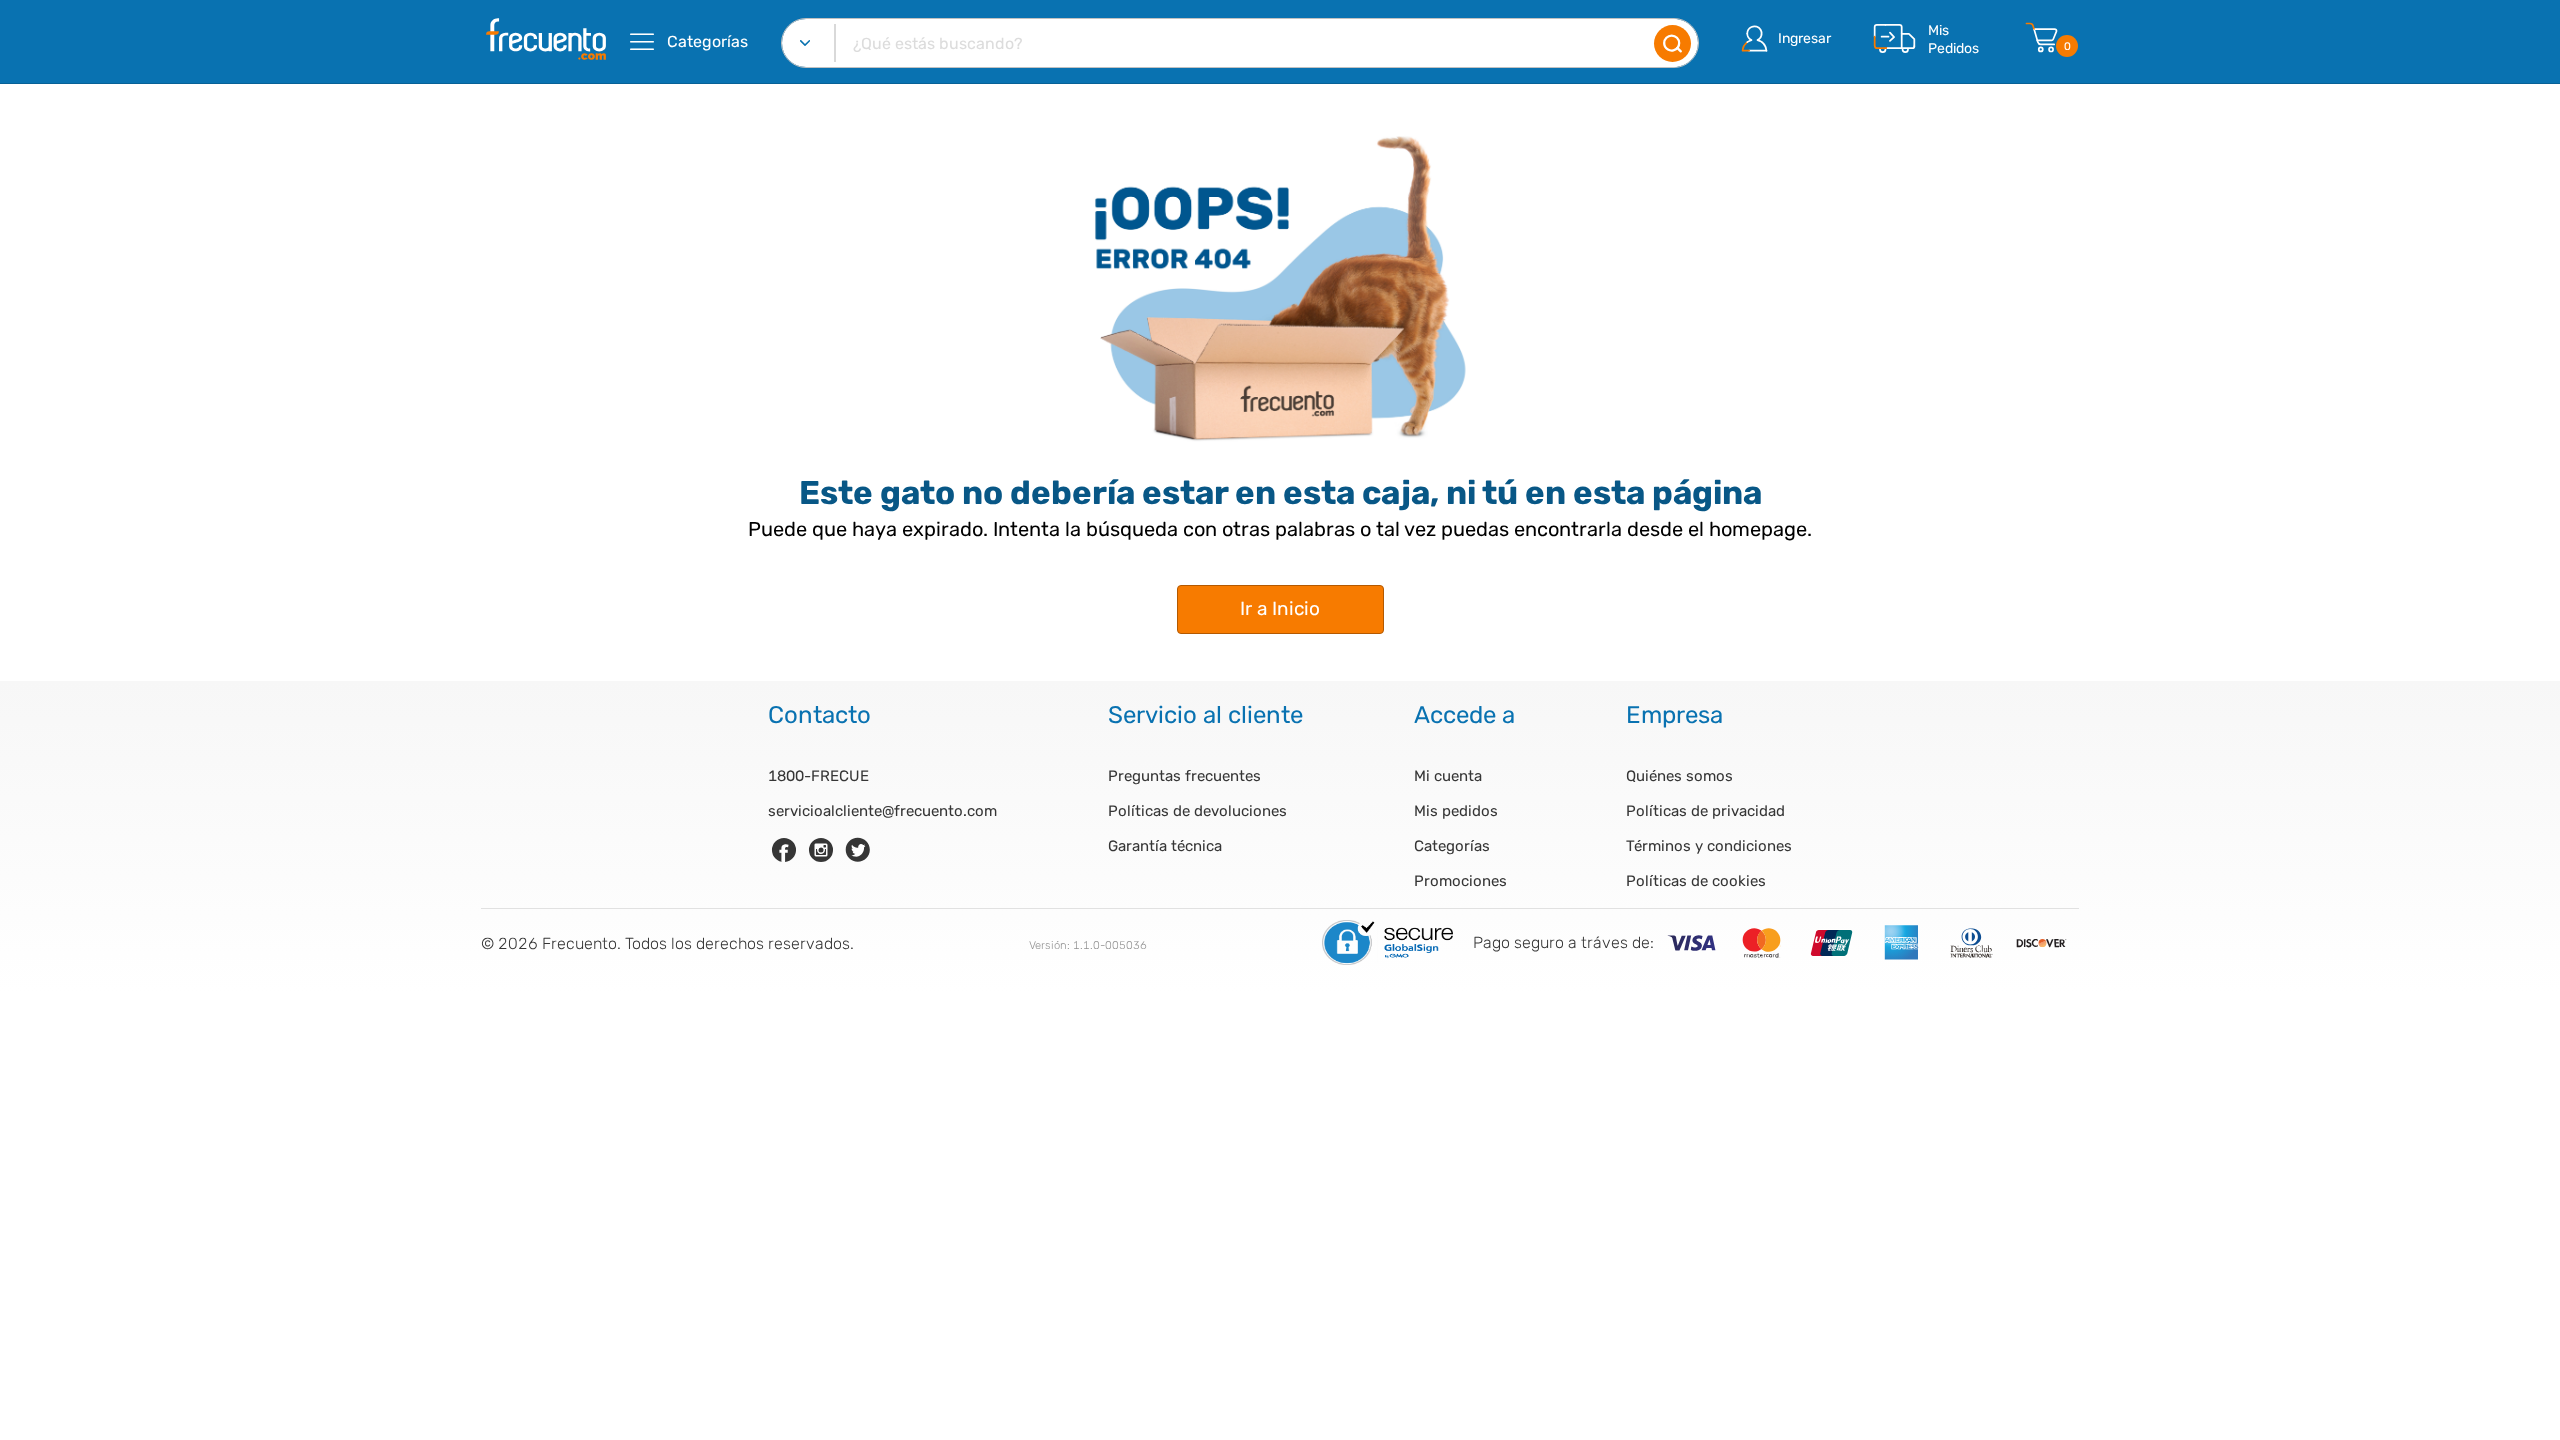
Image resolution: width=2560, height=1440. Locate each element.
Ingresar (1804, 38)
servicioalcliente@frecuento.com (882, 811)
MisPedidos (1953, 39)
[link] (784, 850)
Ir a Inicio (1280, 608)
